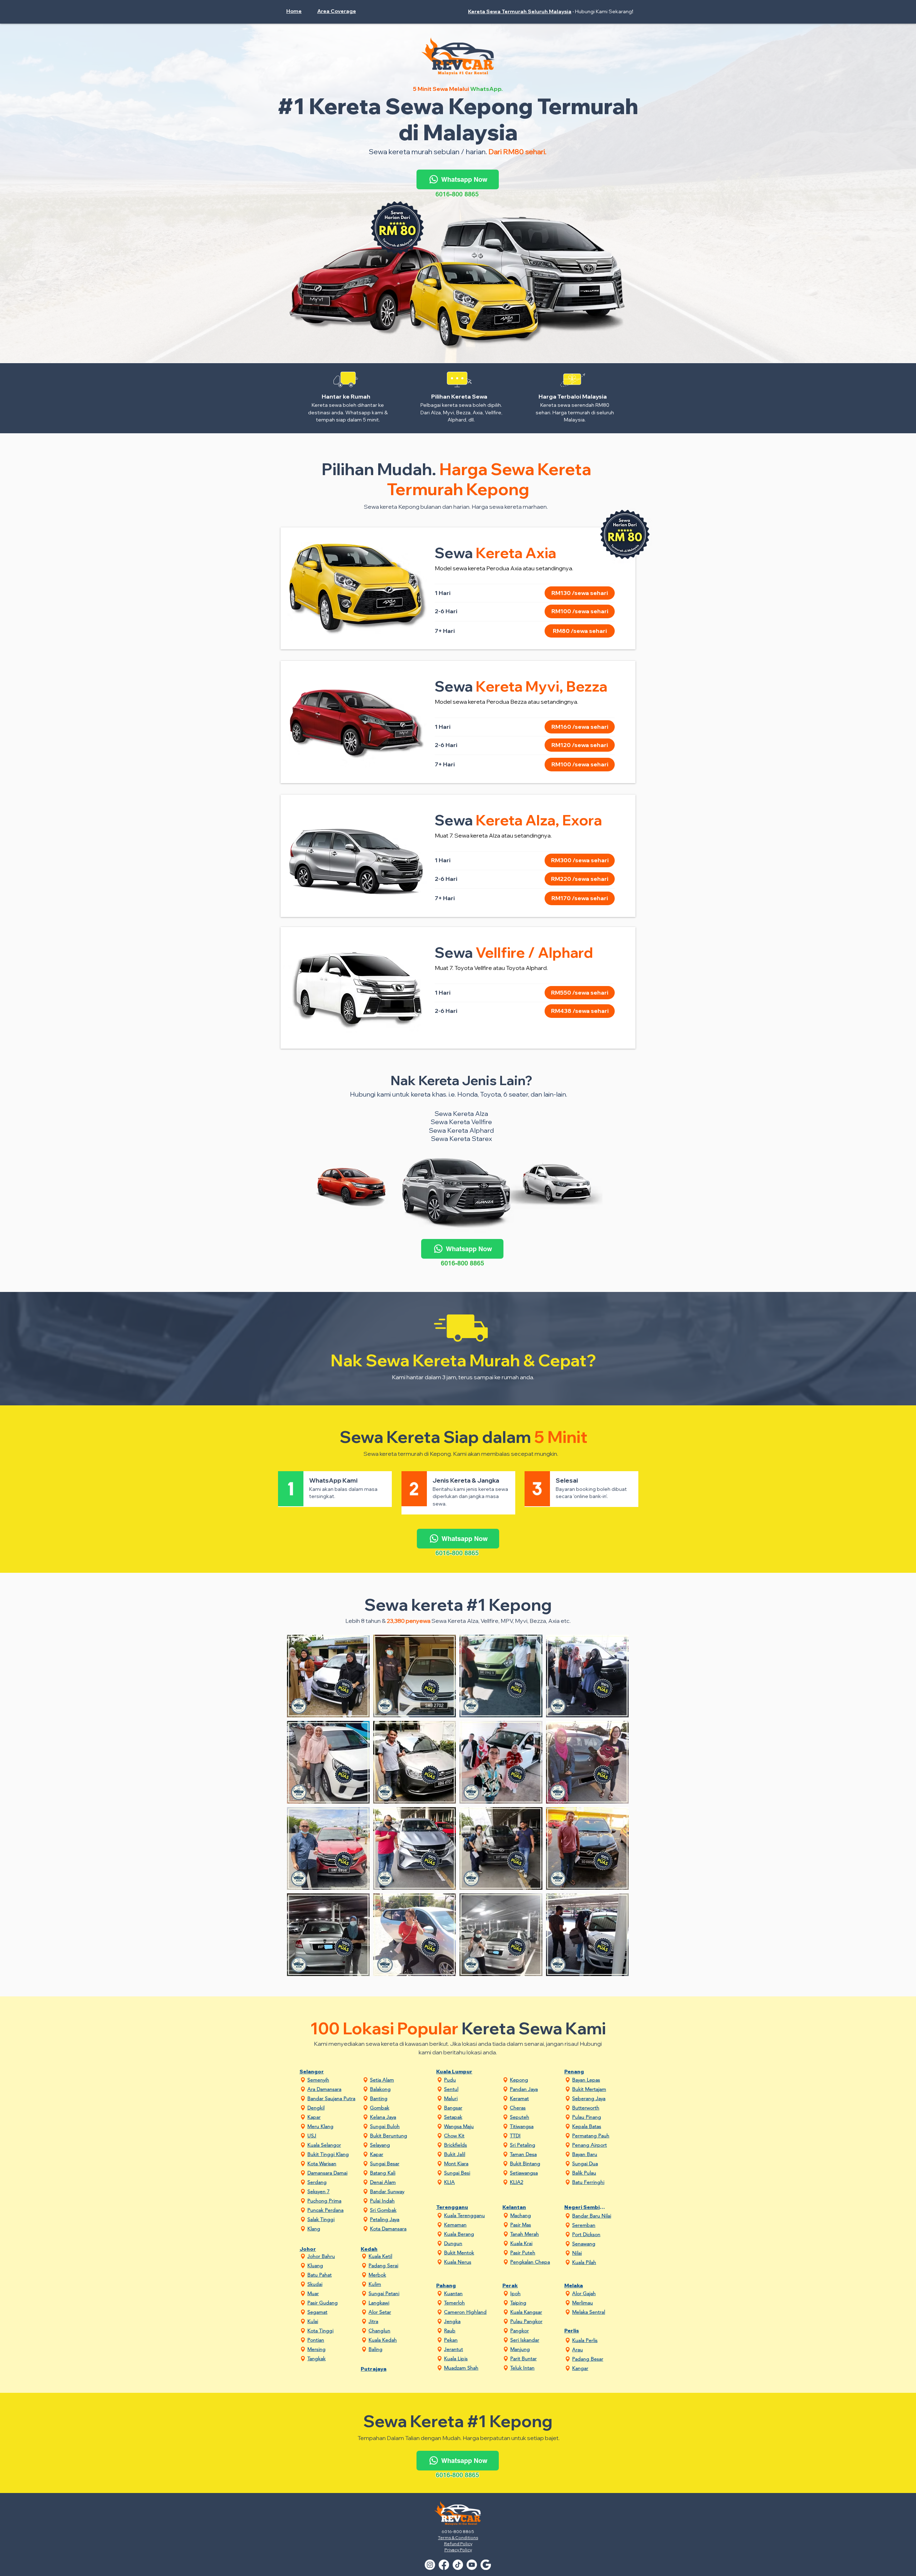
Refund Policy (458, 2544)
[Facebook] (444, 2565)
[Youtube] (472, 2565)
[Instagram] (430, 2565)
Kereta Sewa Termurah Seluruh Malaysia (520, 11)
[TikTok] (458, 2565)
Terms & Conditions (458, 2538)
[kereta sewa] (486, 2565)
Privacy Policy (458, 2550)
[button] (340, 11)
